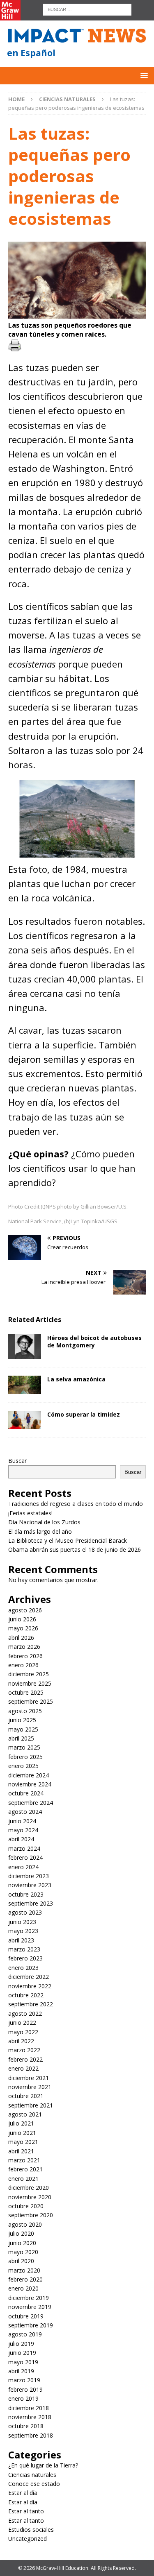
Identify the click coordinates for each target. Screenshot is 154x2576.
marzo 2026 (24, 1647)
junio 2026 (22, 1619)
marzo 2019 (24, 2380)
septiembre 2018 (31, 2435)
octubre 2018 (26, 2426)
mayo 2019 (23, 2362)
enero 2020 (23, 2288)
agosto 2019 (25, 2334)
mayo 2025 (23, 1729)
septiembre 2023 (31, 1903)
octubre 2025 (26, 1692)
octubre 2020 (26, 2206)
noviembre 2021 (30, 2087)
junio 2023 (22, 1922)
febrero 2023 (25, 1958)
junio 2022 (22, 2023)
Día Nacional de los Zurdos (44, 1522)
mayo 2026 (23, 1628)
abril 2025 (21, 1738)
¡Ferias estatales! (30, 1513)
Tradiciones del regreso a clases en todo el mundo (76, 1504)
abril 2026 (21, 1638)
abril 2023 (21, 1940)
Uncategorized (28, 2539)
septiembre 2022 (31, 2004)
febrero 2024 (25, 1857)
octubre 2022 (26, 1995)
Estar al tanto (26, 2511)
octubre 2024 (26, 1793)
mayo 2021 (23, 2142)
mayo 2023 (23, 1931)
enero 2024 (23, 1867)
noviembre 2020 (30, 2197)
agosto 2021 (25, 2114)
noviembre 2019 (30, 2307)
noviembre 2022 (30, 1986)
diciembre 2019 (29, 2298)
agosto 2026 (25, 1610)
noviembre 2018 (30, 2417)
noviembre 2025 (30, 1683)
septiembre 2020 (31, 2215)
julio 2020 (21, 2233)
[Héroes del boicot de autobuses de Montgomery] (25, 1347)
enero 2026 (23, 1665)
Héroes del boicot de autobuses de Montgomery (94, 1341)
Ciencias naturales (32, 2475)
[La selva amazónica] (25, 1385)
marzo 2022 (24, 2050)
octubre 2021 (26, 2096)
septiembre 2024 (31, 1803)
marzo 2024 (24, 1848)
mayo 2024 (23, 1830)
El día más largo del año (40, 1531)
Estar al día (23, 2493)
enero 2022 (23, 2068)
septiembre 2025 (31, 1701)
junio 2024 (22, 1821)
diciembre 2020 (29, 2188)
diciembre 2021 (29, 2078)
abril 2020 (21, 2261)
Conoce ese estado (34, 2484)
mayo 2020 (23, 2252)
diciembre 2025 (29, 1674)
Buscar (17, 1461)
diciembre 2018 (29, 2408)
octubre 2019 (26, 2316)
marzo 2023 (24, 1949)
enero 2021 (23, 2179)
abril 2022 (21, 2041)
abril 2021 (21, 2151)
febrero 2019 (25, 2389)
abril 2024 (21, 1839)
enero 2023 (23, 1968)
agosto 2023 (25, 1912)
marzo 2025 (24, 1747)
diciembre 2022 (29, 1977)
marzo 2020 (24, 2270)
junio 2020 (22, 2243)
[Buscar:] (87, 9)
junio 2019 (22, 2353)
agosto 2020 (25, 2224)
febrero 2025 (25, 1757)
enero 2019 (23, 2398)
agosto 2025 (25, 1711)
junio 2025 (22, 1720)
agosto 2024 (25, 1812)
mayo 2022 (23, 2032)
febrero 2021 (25, 2169)
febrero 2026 (25, 1656)
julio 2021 (21, 2123)
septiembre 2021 (31, 2105)
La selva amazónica (76, 1379)
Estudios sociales (31, 2530)
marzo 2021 (24, 2160)
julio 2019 (21, 2344)
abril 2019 (21, 2371)
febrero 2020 (25, 2279)
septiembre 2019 (31, 2325)
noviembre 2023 (30, 1885)
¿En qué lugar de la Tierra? (43, 2465)
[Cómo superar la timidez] (25, 1420)
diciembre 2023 (29, 1876)
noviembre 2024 (30, 1784)
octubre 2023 (26, 1894)
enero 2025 (23, 1766)
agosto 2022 (25, 2013)
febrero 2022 (25, 2059)
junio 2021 (22, 2133)
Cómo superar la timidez (84, 1414)
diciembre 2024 (29, 1775)
